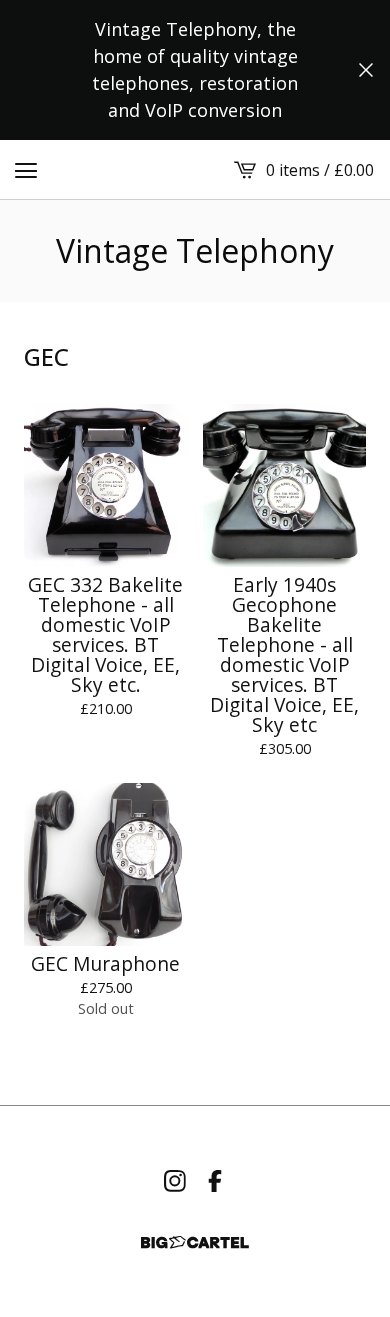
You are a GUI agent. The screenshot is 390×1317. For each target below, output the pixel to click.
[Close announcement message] (366, 70)
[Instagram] (175, 1181)
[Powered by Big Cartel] (195, 1242)
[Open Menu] (26, 170)
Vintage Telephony (195, 251)
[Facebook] (215, 1181)
